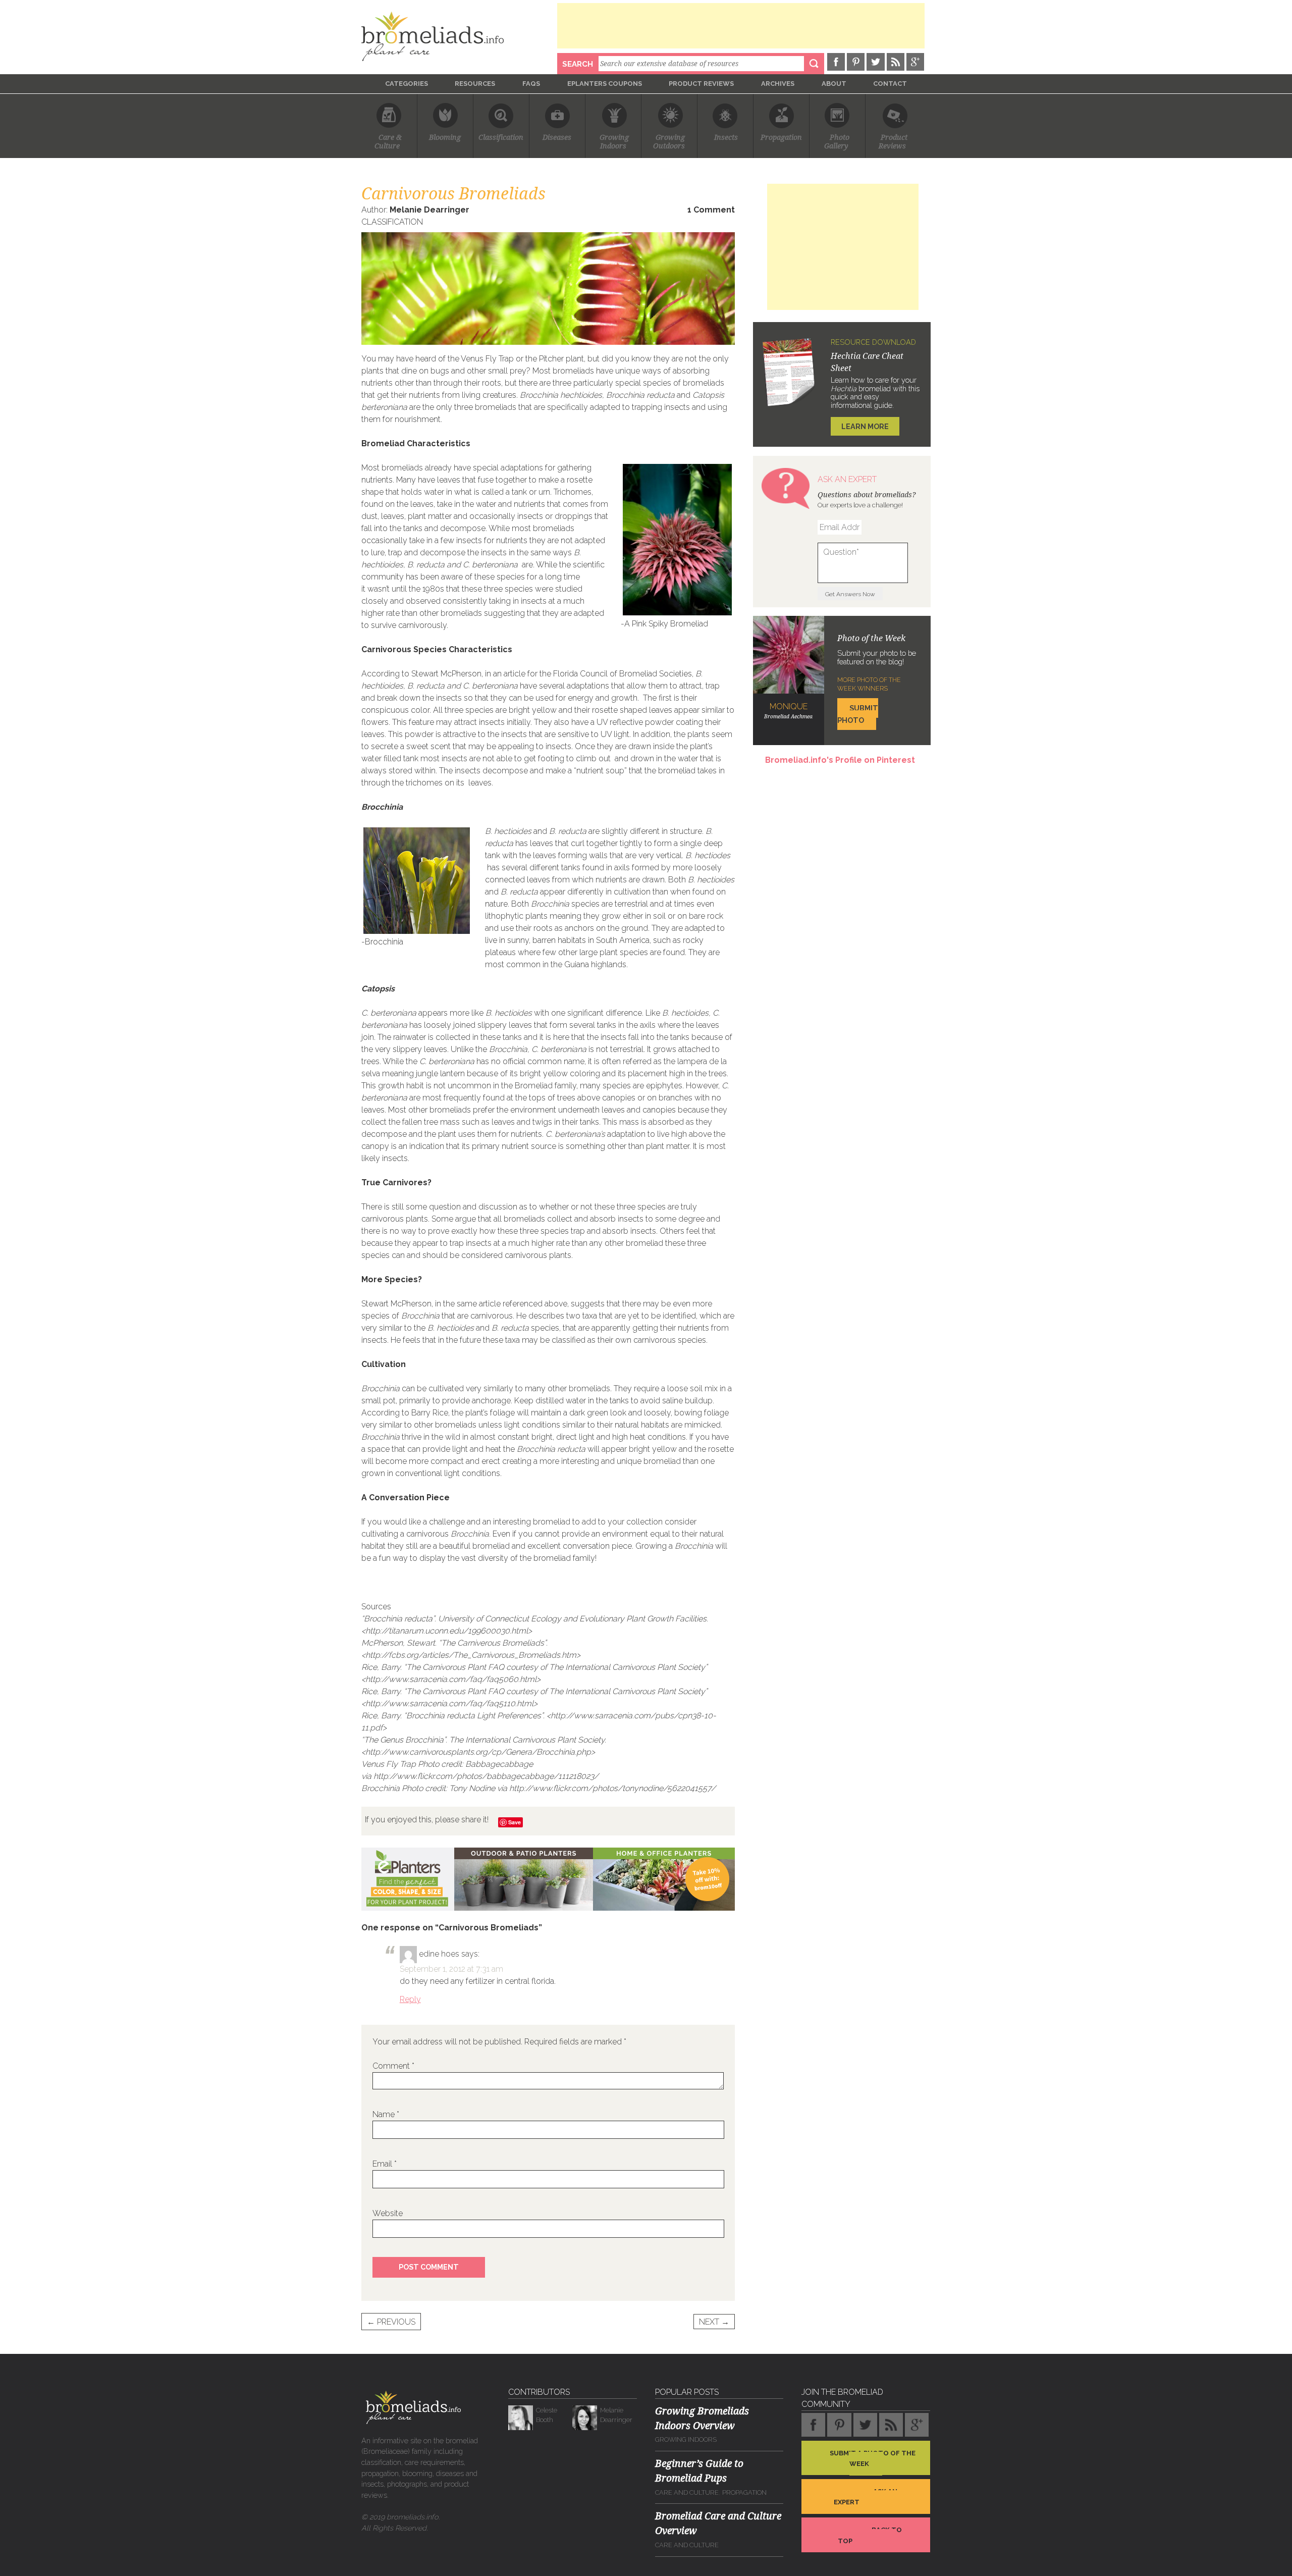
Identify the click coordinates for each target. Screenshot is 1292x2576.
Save (515, 1822)
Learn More (865, 426)
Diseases (557, 138)
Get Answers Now (850, 594)
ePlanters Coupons (605, 84)
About (834, 84)
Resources (475, 84)
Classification (501, 138)
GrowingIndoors (614, 142)
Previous (391, 2322)
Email (385, 2164)
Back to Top (870, 2535)
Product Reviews (701, 84)
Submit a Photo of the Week (873, 2458)
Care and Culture (687, 2492)
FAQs (531, 84)
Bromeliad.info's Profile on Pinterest (840, 760)
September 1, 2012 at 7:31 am (451, 1969)
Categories (407, 84)
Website (388, 2213)
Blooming (445, 138)
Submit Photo (858, 714)
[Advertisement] (741, 26)
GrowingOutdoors (669, 142)
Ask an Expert (866, 2497)
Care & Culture (389, 142)
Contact (890, 84)
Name (386, 2114)
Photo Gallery (837, 142)
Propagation (781, 138)
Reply (410, 1999)
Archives (778, 84)
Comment (393, 2066)
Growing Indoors (686, 2439)
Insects (726, 138)
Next (714, 2322)
